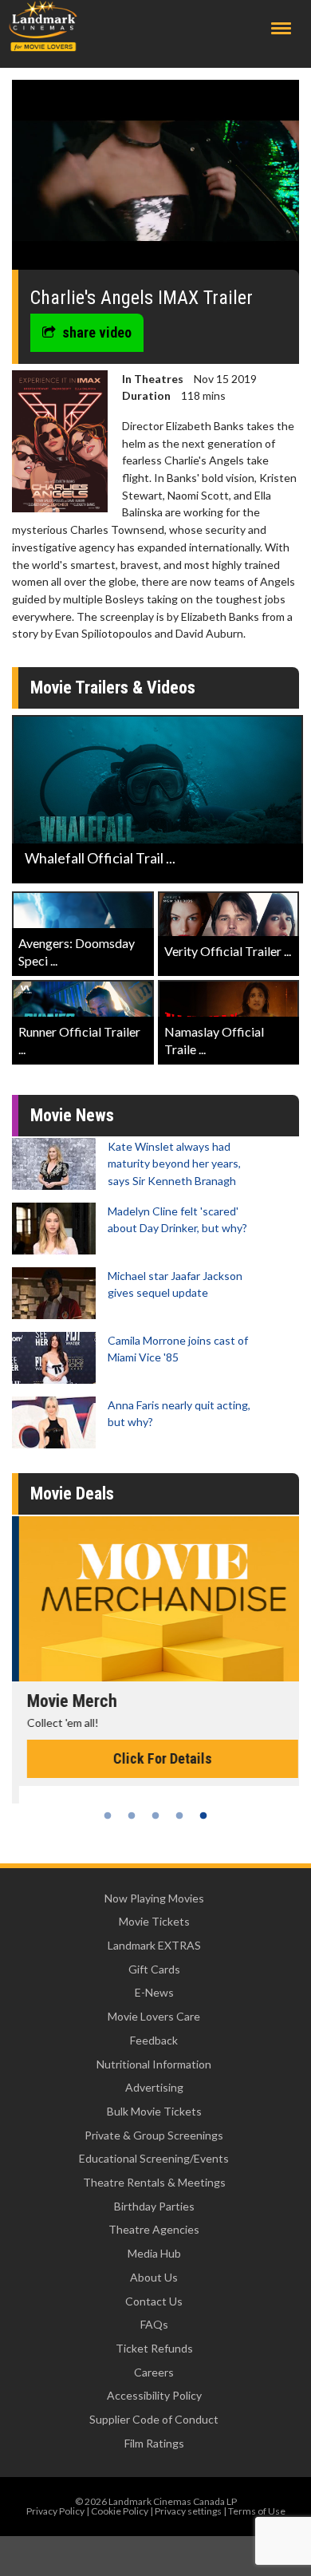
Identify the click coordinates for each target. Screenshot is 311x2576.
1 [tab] (108, 1815)
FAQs (154, 2324)
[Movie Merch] (155, 1599)
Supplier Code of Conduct (154, 2419)
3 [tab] (155, 1815)
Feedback (154, 2040)
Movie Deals (72, 1493)
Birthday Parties (154, 2206)
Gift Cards (154, 1969)
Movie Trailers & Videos (113, 687)
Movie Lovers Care (154, 2016)
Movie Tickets (154, 1921)
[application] (155, 181)
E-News (154, 1992)
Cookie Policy (120, 2511)
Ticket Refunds (154, 2348)
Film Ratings (154, 2443)
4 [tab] (179, 1815)
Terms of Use (257, 2511)
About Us (154, 2277)
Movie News (72, 1115)
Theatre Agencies (154, 2229)
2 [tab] (132, 1815)
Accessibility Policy (154, 2395)
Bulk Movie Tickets (154, 2111)
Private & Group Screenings (154, 2135)
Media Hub (154, 2253)
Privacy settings (188, 2511)
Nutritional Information (154, 2064)
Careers (154, 2372)
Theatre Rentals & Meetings (154, 2182)
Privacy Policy (55, 2511)
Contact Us (154, 2301)
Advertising (154, 2087)
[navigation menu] (281, 28)
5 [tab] (203, 1815)
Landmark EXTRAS (154, 1945)
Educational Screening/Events (154, 2158)
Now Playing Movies (154, 1898)
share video (97, 332)
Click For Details (155, 1758)
